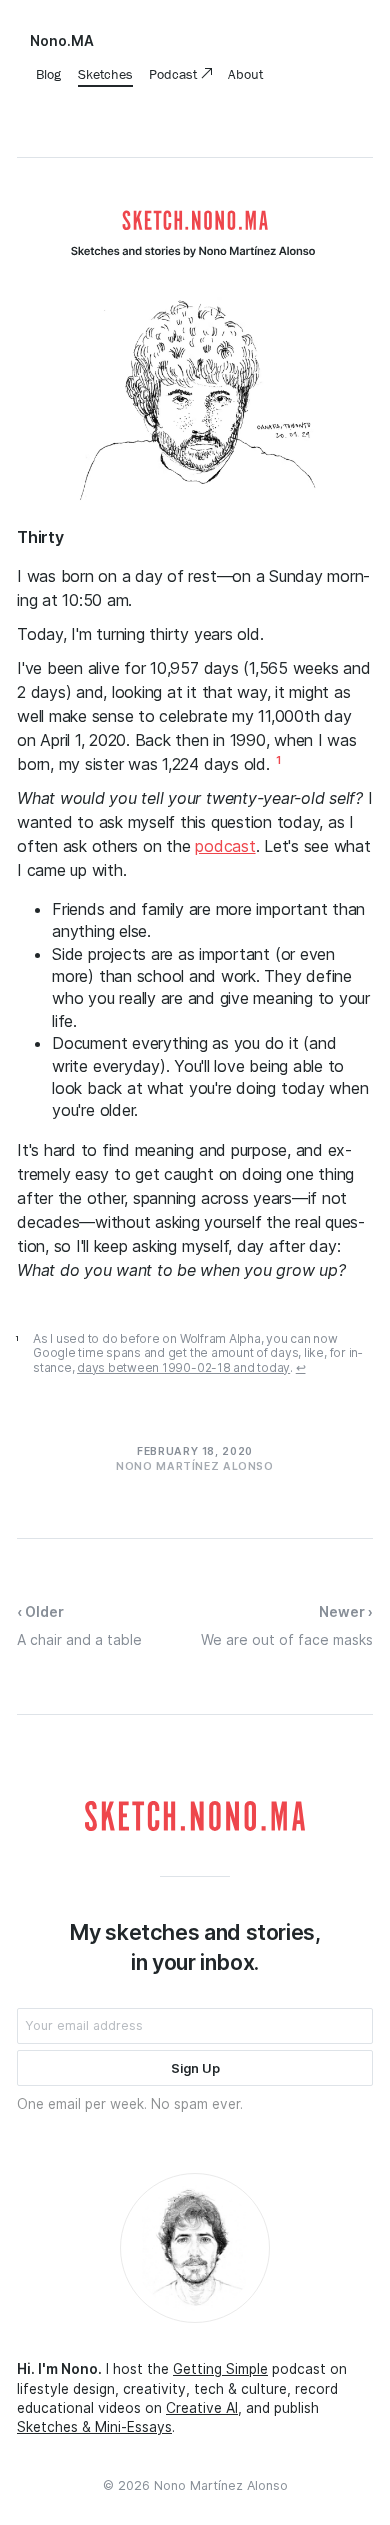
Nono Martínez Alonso (221, 2485)
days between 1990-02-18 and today (183, 1367)
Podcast (175, 74)
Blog (48, 74)
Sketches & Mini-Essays (94, 2427)
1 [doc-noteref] (278, 760)
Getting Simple (220, 2369)
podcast (225, 846)
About (245, 74)
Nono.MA (62, 41)
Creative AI (202, 2408)
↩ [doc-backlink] (301, 1368)
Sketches (105, 74)
